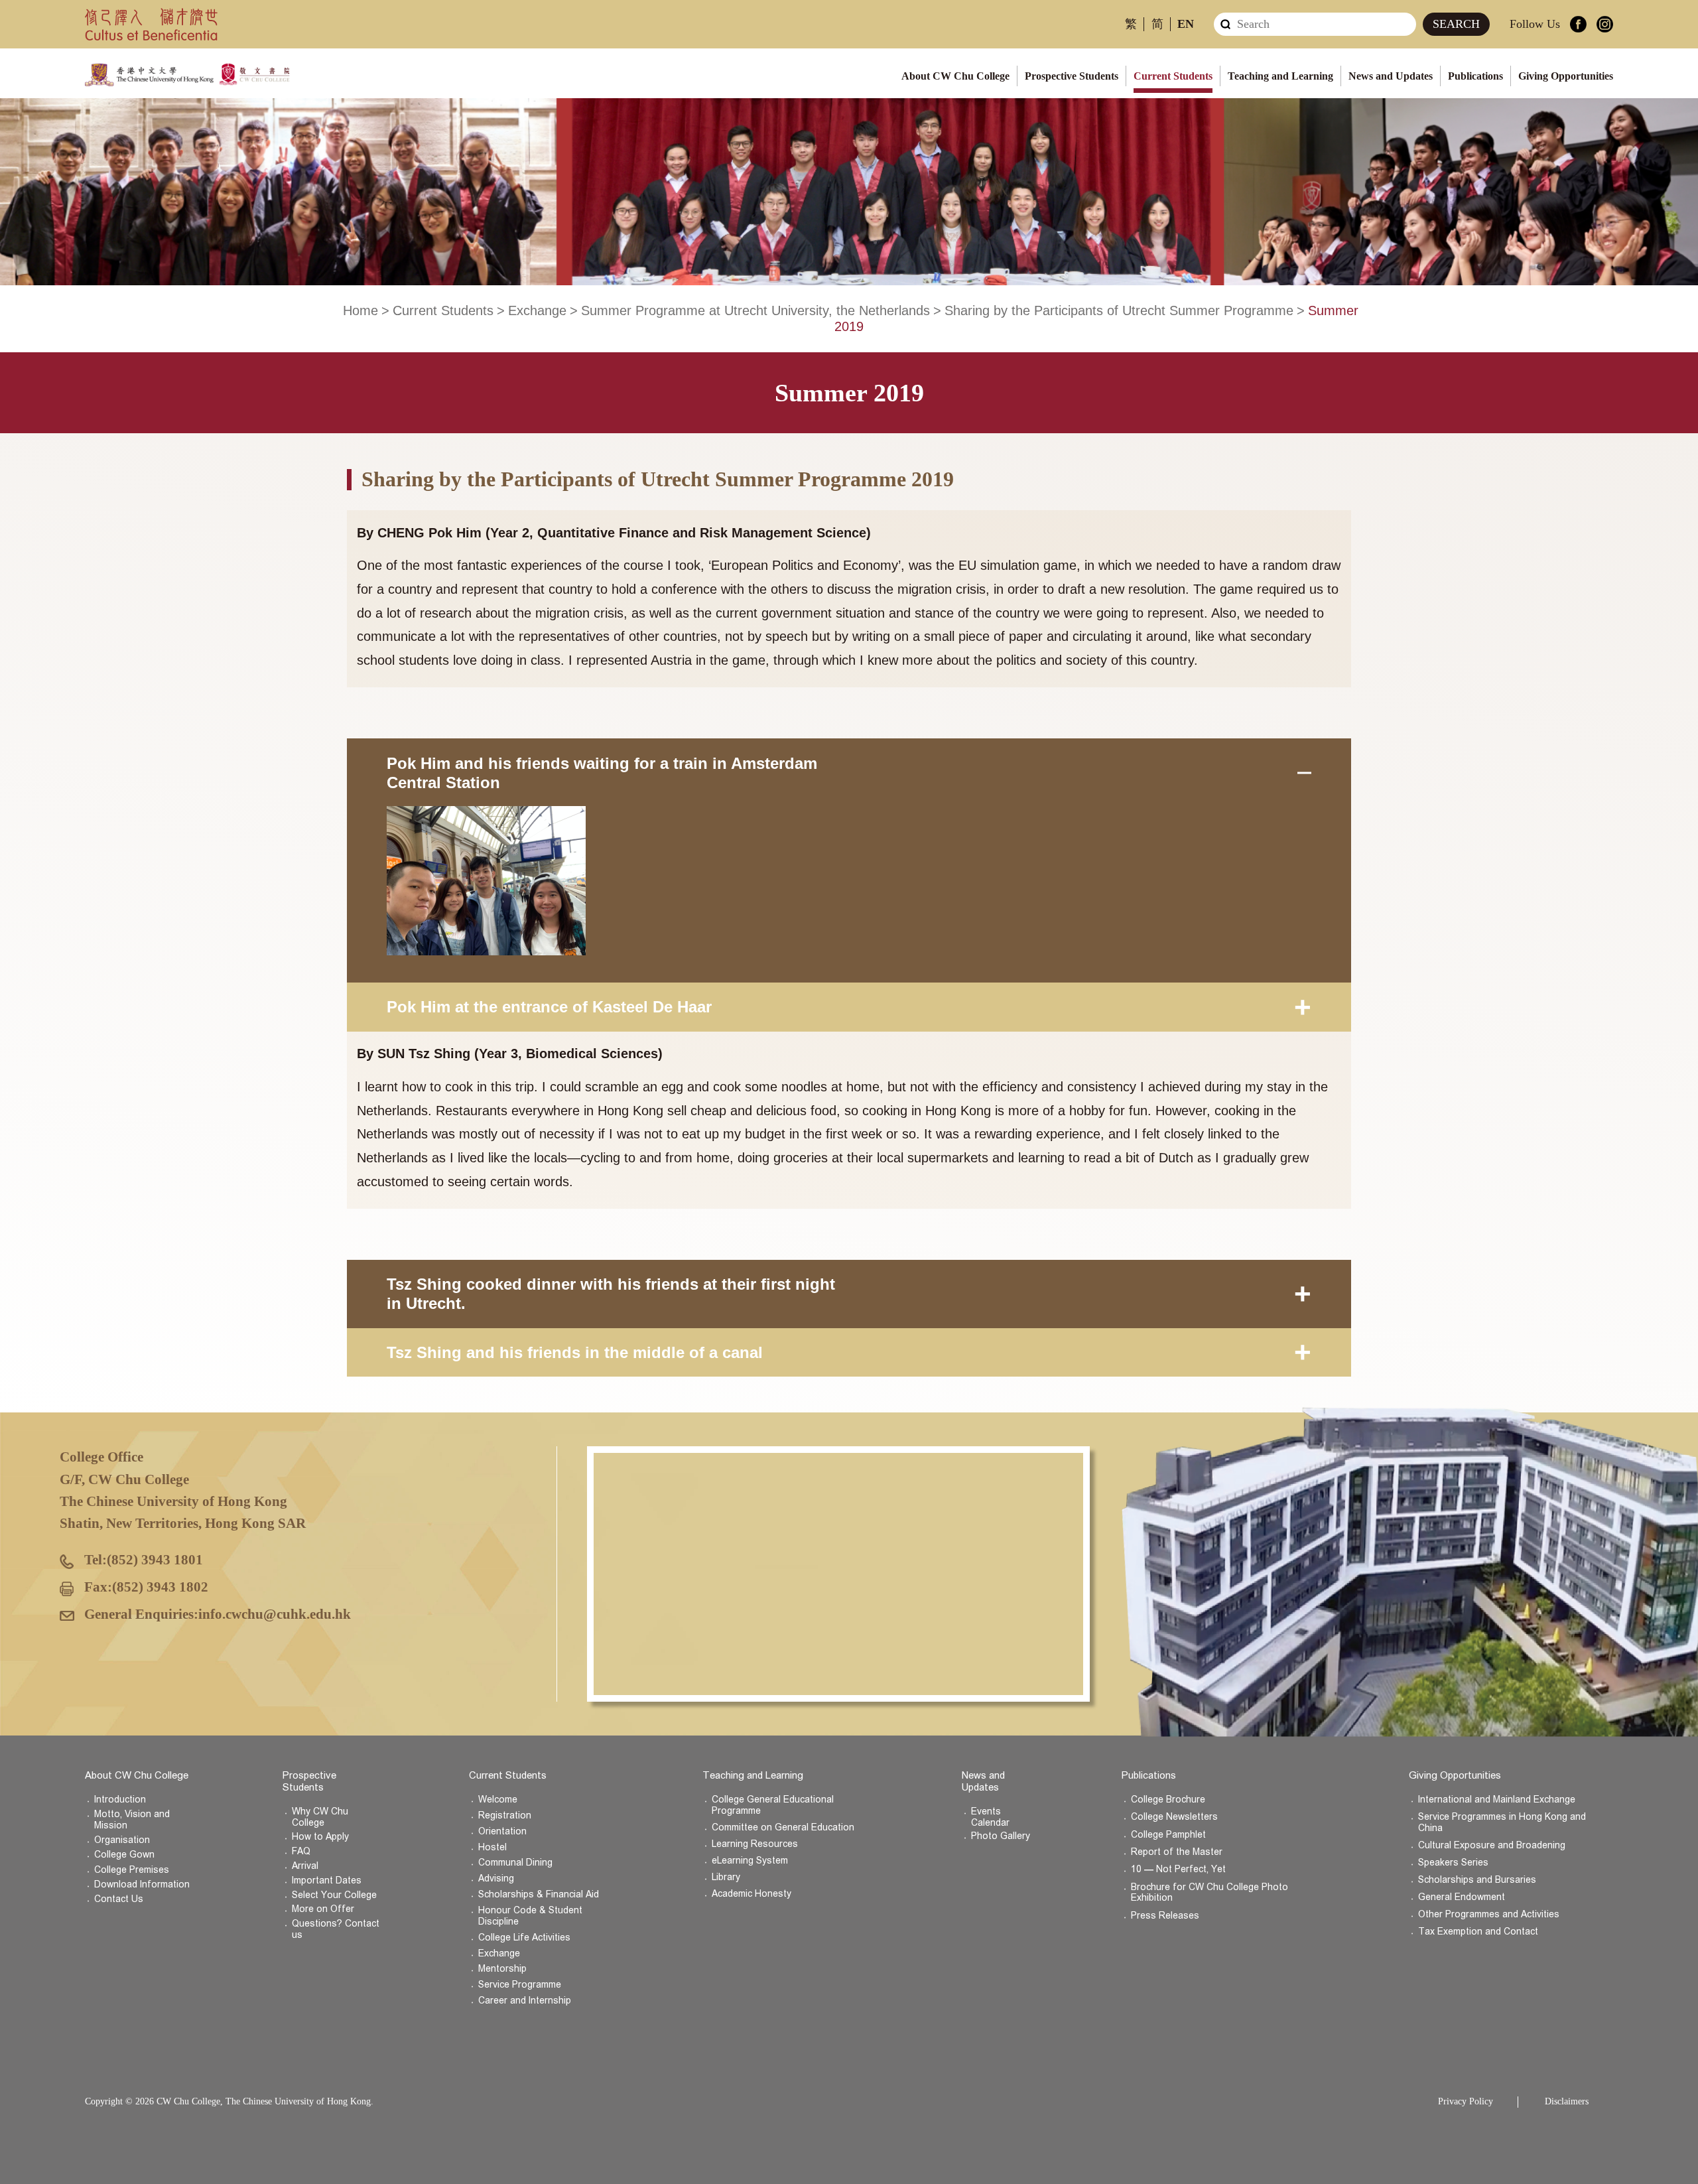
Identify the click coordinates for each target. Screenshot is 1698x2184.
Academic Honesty (751, 1894)
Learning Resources (755, 1844)
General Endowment (1462, 1897)
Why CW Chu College (320, 1817)
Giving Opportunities (1566, 76)
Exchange (537, 310)
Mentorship (502, 1969)
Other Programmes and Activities (1489, 1914)
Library (726, 1877)
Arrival (305, 1866)
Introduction (120, 1800)
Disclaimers (1567, 2101)
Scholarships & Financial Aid (539, 1894)
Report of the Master (1177, 1852)
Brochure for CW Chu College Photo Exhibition (1209, 1893)
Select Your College (334, 1895)
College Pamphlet (1168, 1835)
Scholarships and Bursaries (1477, 1880)
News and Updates (1391, 76)
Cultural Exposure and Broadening (1492, 1845)
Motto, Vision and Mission (132, 1820)
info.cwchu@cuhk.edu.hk (275, 1614)
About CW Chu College (955, 76)
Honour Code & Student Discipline (530, 1916)
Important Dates (327, 1880)
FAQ (301, 1851)
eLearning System (750, 1861)
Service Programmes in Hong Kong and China (1502, 1822)
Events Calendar (990, 1817)
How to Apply (320, 1837)
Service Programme (520, 1985)
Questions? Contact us (336, 1929)
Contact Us (119, 1899)
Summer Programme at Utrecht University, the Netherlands (755, 310)
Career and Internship (525, 2001)
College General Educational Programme (773, 1805)
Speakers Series (1453, 1863)
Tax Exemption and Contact (1478, 1932)
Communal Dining (515, 1863)
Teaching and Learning (1280, 76)
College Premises (132, 1870)
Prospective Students (1072, 76)
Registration (505, 1815)
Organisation (122, 1840)
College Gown (124, 1855)
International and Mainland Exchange (1497, 1800)
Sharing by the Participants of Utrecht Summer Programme (1119, 310)
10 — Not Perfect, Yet (1178, 1869)
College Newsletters (1174, 1817)
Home (360, 310)
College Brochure (1168, 1800)
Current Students (1173, 76)
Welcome (498, 1800)
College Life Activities (524, 1938)
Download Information (142, 1884)
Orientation (502, 1831)
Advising (496, 1878)
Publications (1475, 76)
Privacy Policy (1466, 2101)
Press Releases (1165, 1916)
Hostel (492, 1847)
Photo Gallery (1001, 1836)
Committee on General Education (783, 1827)
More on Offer (323, 1909)
